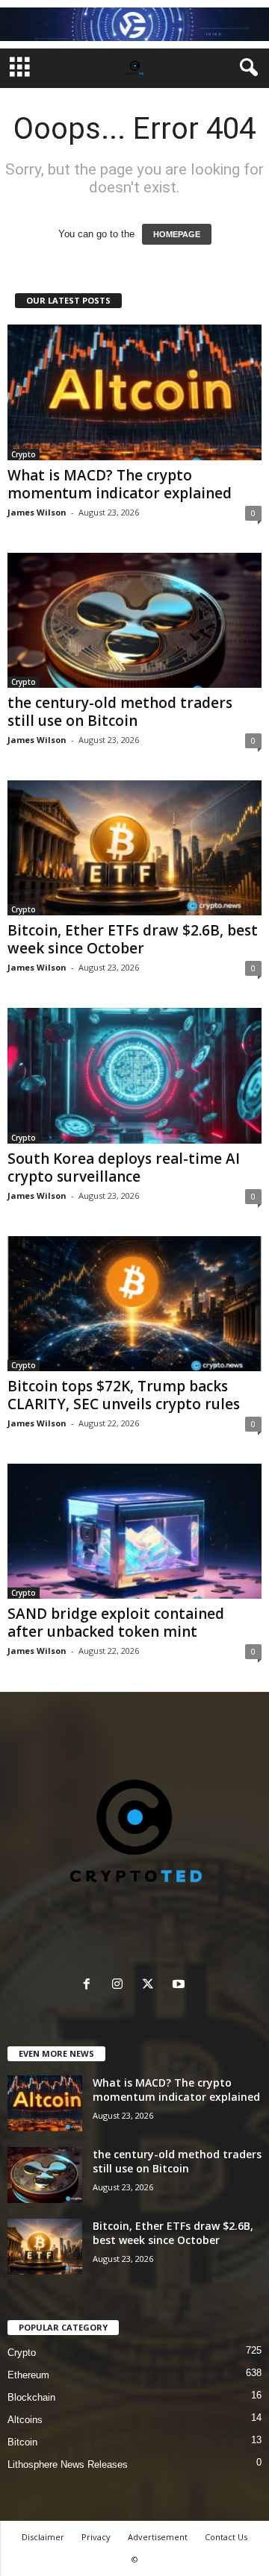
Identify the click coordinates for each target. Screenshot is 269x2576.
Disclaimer (43, 2537)
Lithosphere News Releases (68, 2464)
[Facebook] (90, 1986)
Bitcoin (22, 2442)
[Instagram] (121, 1986)
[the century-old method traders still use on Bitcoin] (134, 620)
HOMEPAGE (177, 234)
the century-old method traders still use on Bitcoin (120, 712)
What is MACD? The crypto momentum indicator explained (120, 484)
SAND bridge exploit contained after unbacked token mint (116, 1623)
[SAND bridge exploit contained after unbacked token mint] (134, 1531)
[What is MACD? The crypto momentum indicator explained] (134, 392)
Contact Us (226, 2537)
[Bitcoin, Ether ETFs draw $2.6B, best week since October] (134, 848)
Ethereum (28, 2375)
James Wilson (37, 512)
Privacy (96, 2537)
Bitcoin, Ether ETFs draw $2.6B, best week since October (133, 939)
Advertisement (158, 2537)
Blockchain (31, 2397)
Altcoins (25, 2420)
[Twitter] (151, 1986)
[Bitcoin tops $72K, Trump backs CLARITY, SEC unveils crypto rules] (134, 1304)
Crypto (24, 454)
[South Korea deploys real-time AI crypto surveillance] (134, 1075)
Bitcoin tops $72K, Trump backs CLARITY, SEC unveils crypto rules (124, 1395)
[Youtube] (180, 1986)
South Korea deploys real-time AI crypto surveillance (124, 1168)
